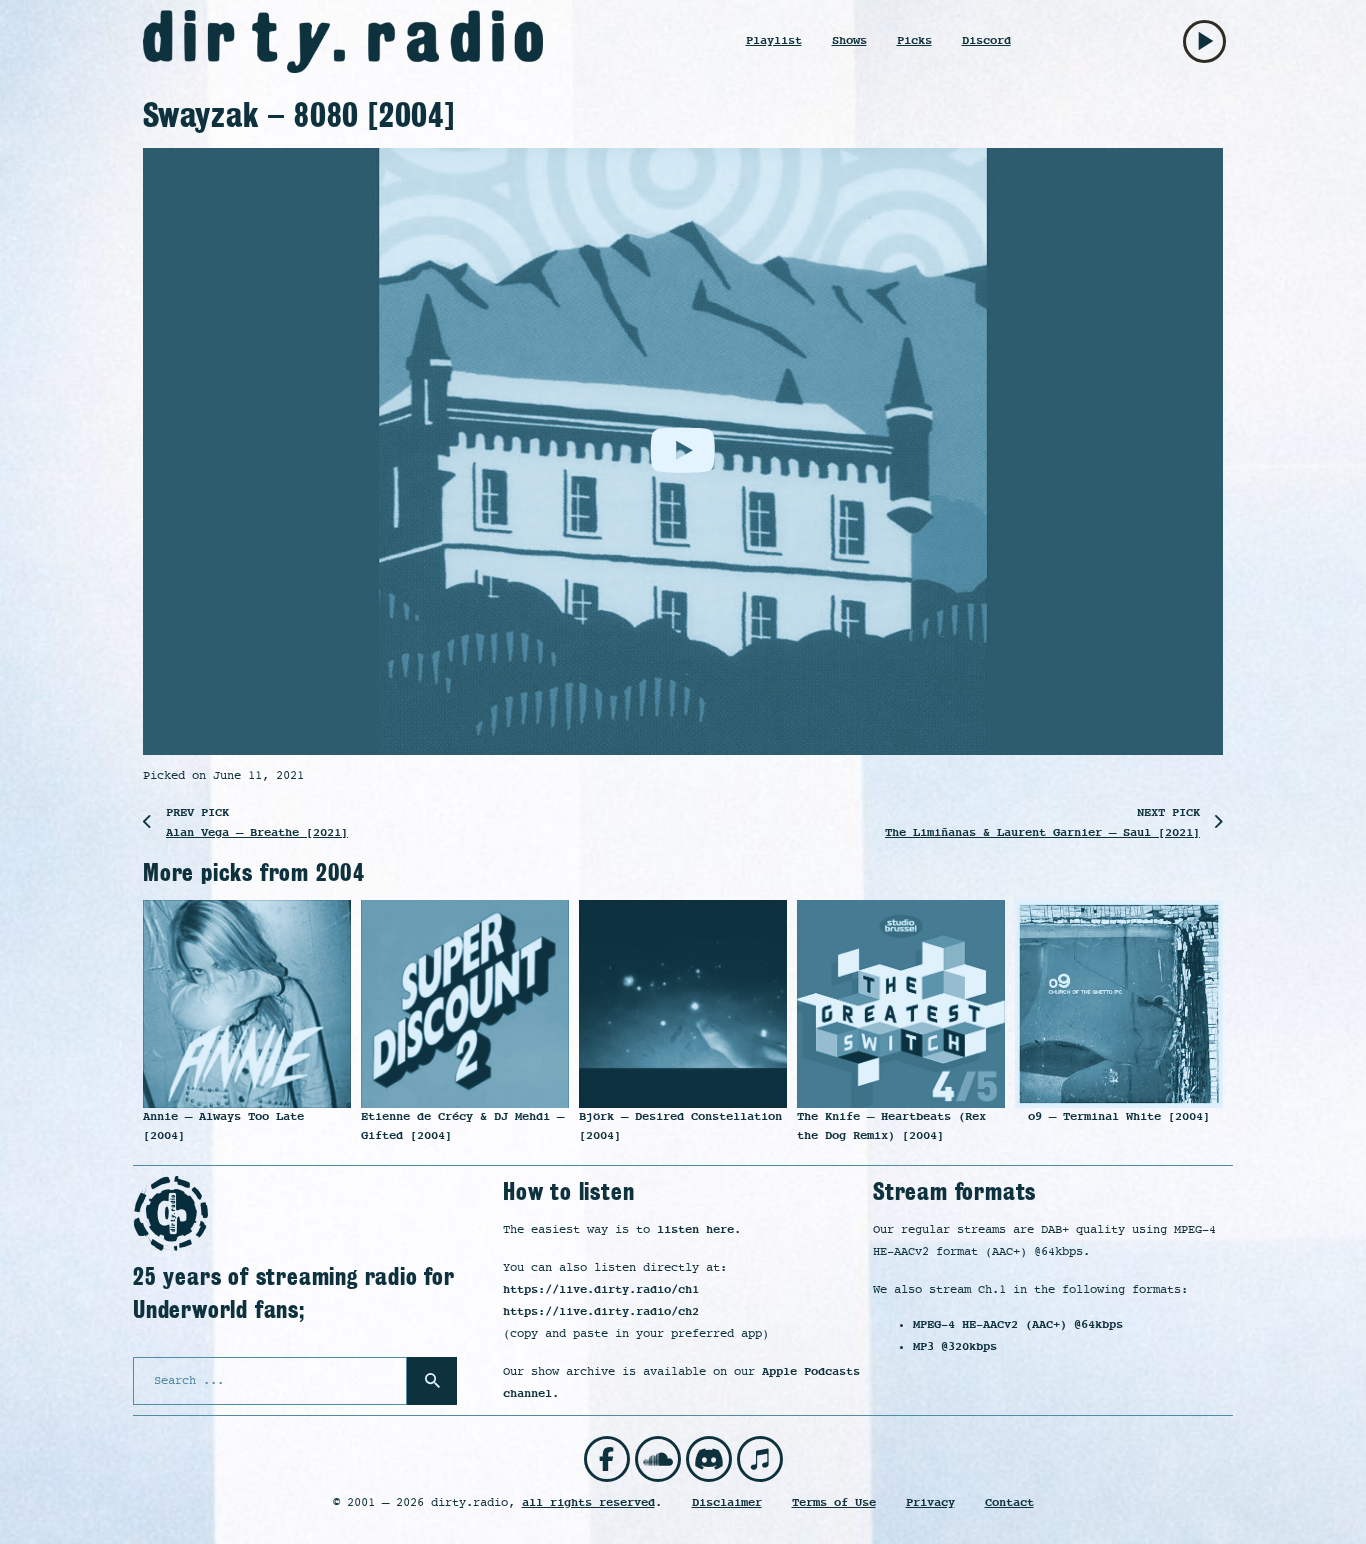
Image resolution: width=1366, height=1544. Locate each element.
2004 (340, 872)
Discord (986, 40)
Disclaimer (727, 1502)
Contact (1009, 1502)
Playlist (774, 40)
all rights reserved (588, 1502)
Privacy (930, 1502)
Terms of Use (834, 1502)
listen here (695, 1229)
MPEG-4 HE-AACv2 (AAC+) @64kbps (1018, 1324)
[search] (432, 1381)
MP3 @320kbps (955, 1346)
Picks (914, 40)
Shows (849, 40)
